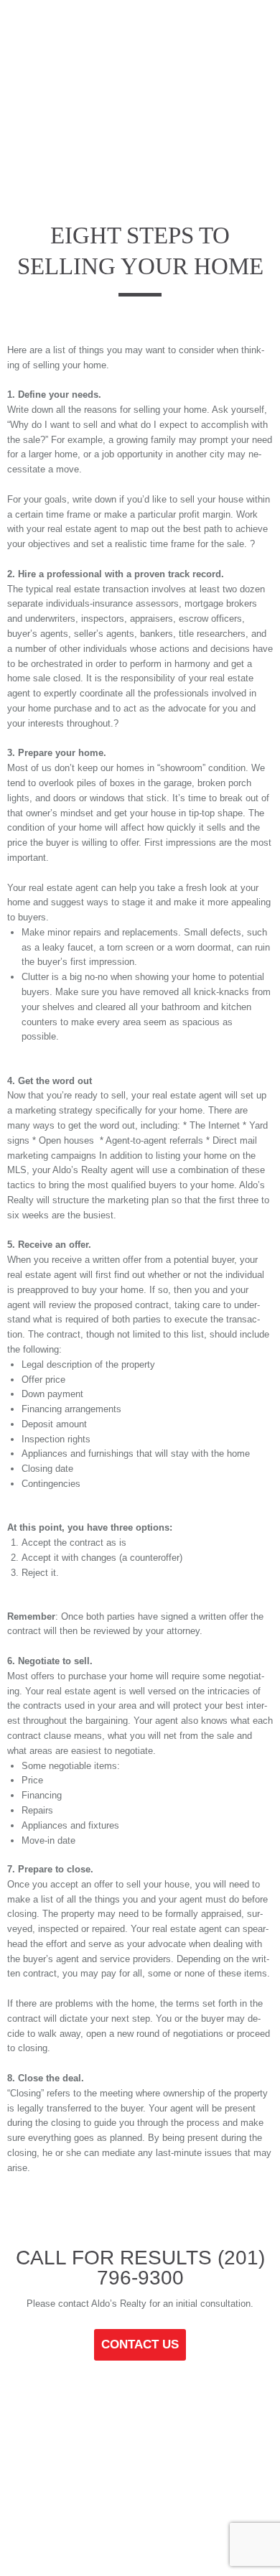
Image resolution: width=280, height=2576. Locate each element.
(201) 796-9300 (181, 2268)
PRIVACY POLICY (153, 2496)
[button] (29, 31)
